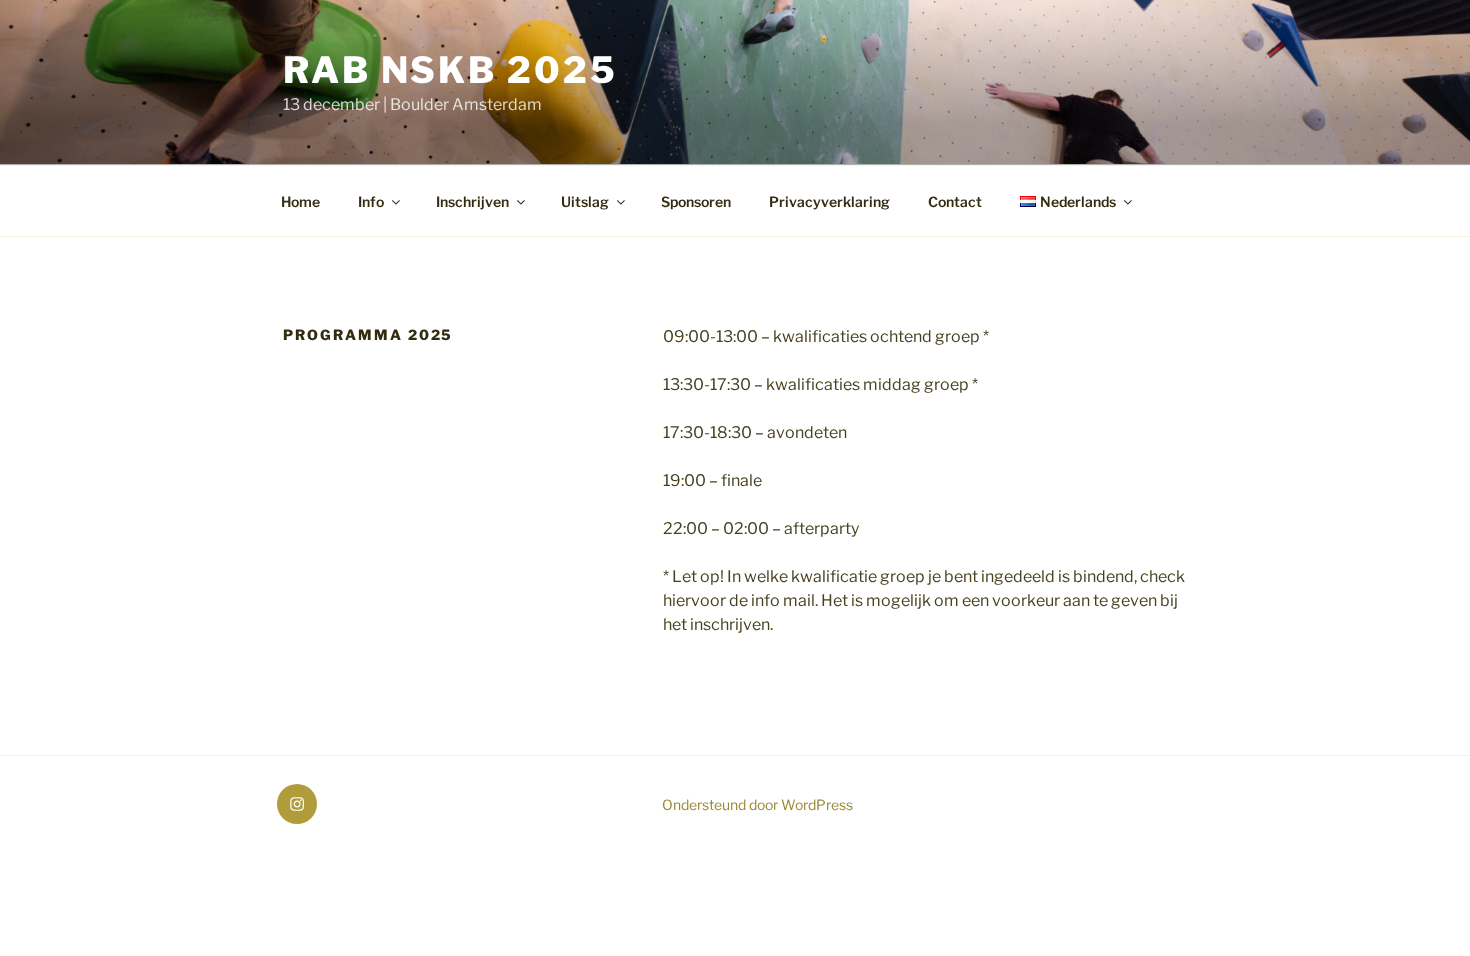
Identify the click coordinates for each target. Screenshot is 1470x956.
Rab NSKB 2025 (450, 70)
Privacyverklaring (829, 201)
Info (371, 201)
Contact (955, 201)
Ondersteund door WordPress (757, 804)
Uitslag (585, 201)
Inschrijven (472, 201)
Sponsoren (696, 201)
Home (300, 201)
